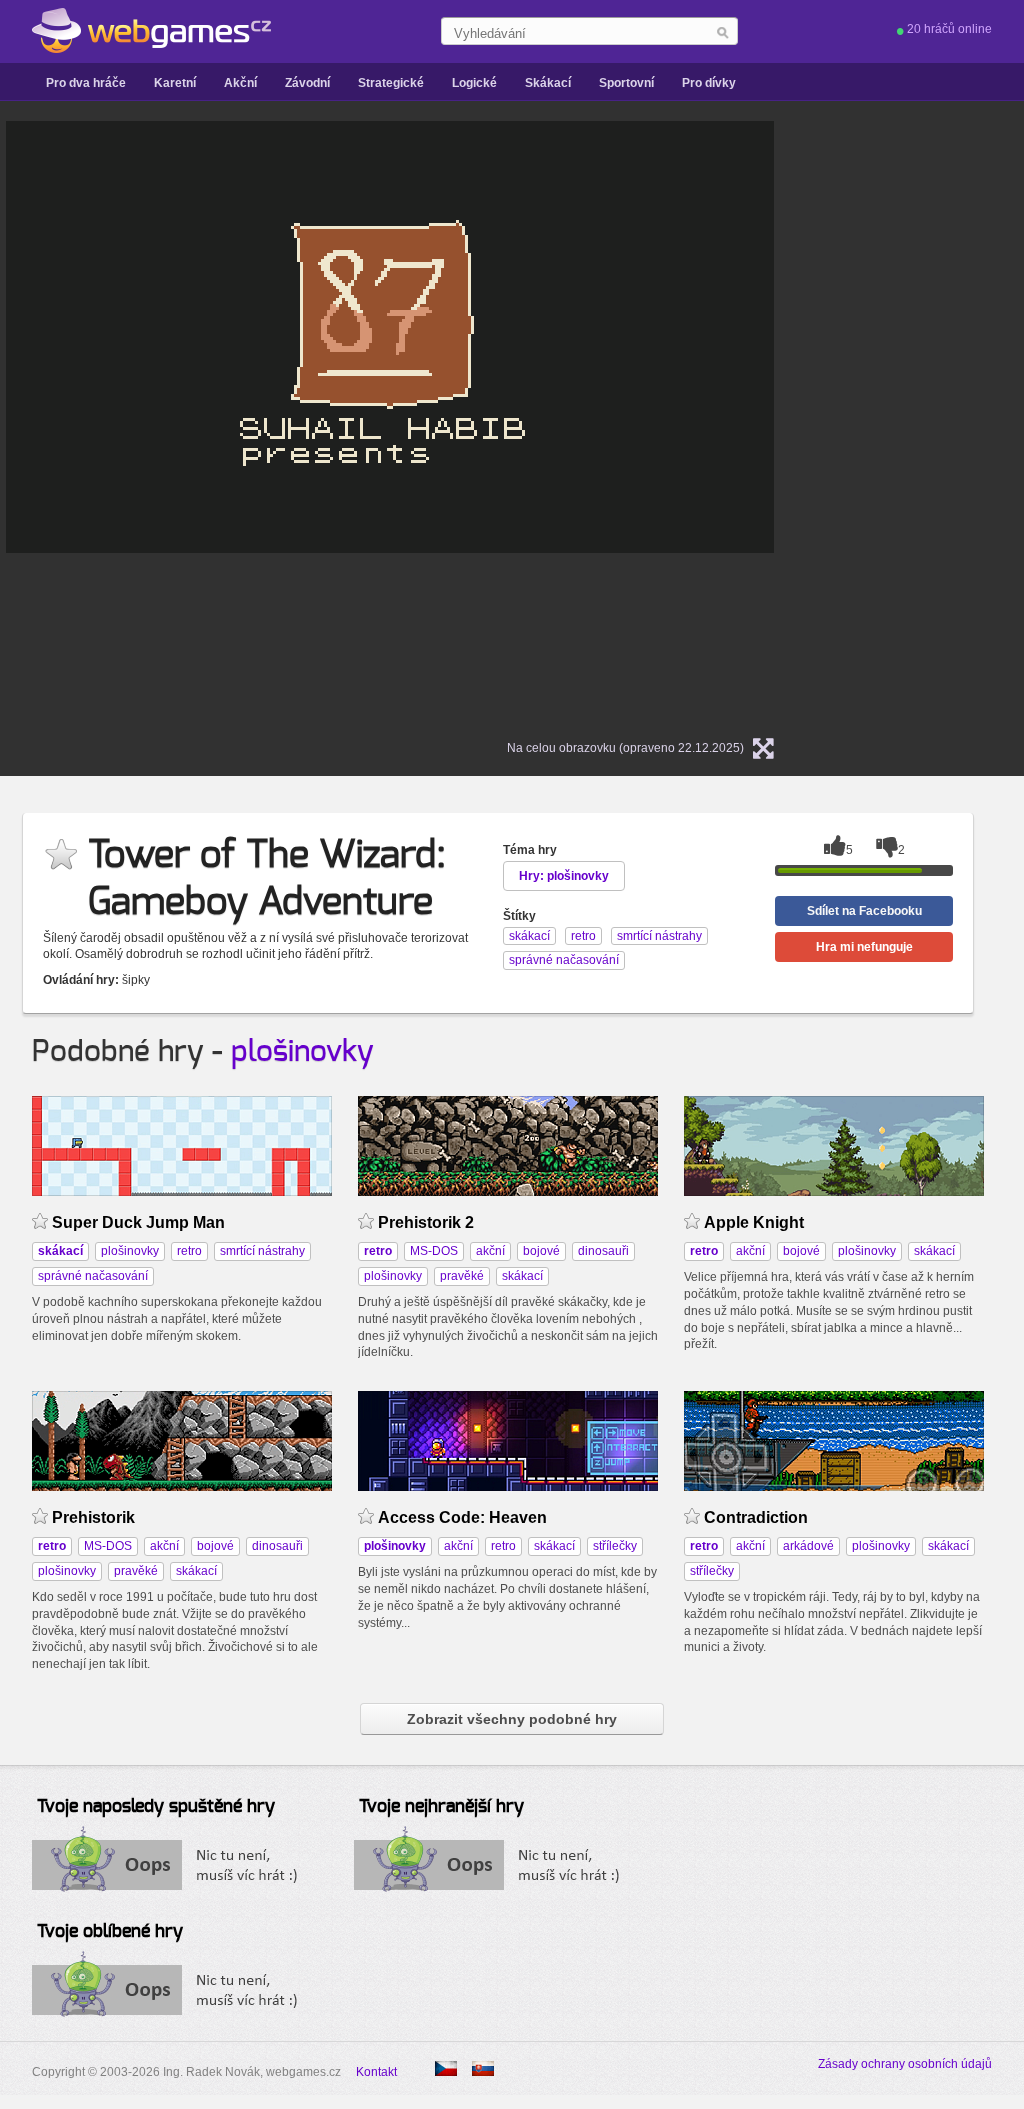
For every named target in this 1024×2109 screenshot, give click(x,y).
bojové (541, 1251)
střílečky (615, 1546)
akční (490, 1251)
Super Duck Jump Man (138, 1222)
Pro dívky (709, 83)
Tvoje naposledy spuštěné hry (156, 1807)
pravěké (462, 1276)
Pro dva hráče (86, 83)
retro (189, 1251)
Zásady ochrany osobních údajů (905, 2064)
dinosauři (603, 1251)
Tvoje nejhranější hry (441, 1807)
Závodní (307, 83)
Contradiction (756, 1517)
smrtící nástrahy (262, 1251)
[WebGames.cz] (151, 31)
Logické (474, 83)
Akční (240, 83)
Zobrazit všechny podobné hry (512, 1719)
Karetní (175, 83)
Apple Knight (754, 1222)
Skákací (548, 83)
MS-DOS (434, 1251)
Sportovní (626, 83)
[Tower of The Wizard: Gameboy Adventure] (483, 2068)
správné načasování (93, 1276)
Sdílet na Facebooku (864, 911)
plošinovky (302, 1052)
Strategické (391, 83)
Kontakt (376, 2072)
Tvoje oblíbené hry (110, 1932)
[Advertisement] (936, 421)
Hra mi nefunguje (864, 947)
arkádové (808, 1546)
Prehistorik (93, 1517)
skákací (522, 1276)
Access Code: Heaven (462, 1517)
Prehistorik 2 (426, 1222)
